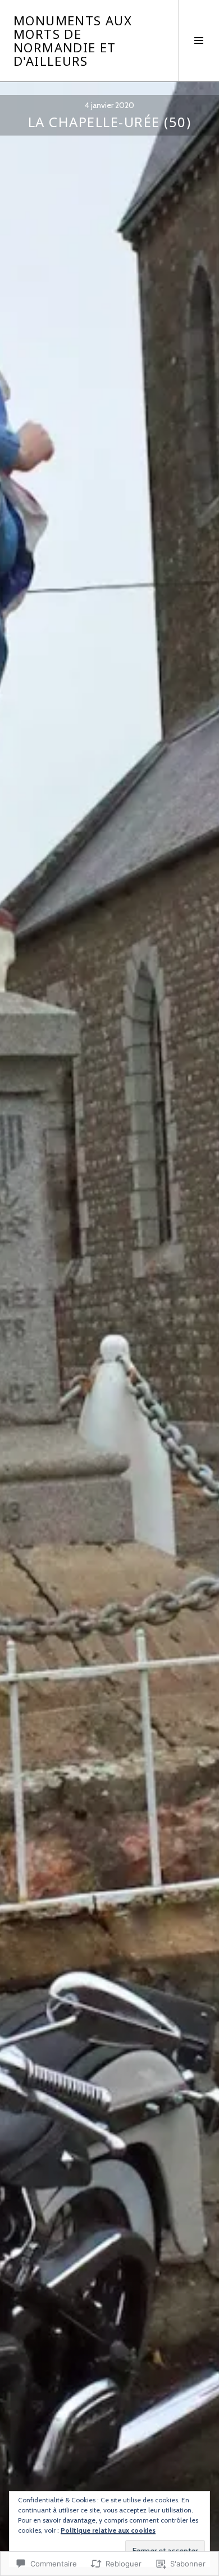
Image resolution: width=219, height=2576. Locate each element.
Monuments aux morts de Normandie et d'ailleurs (73, 40)
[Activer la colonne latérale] (199, 40)
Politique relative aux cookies (108, 2530)
